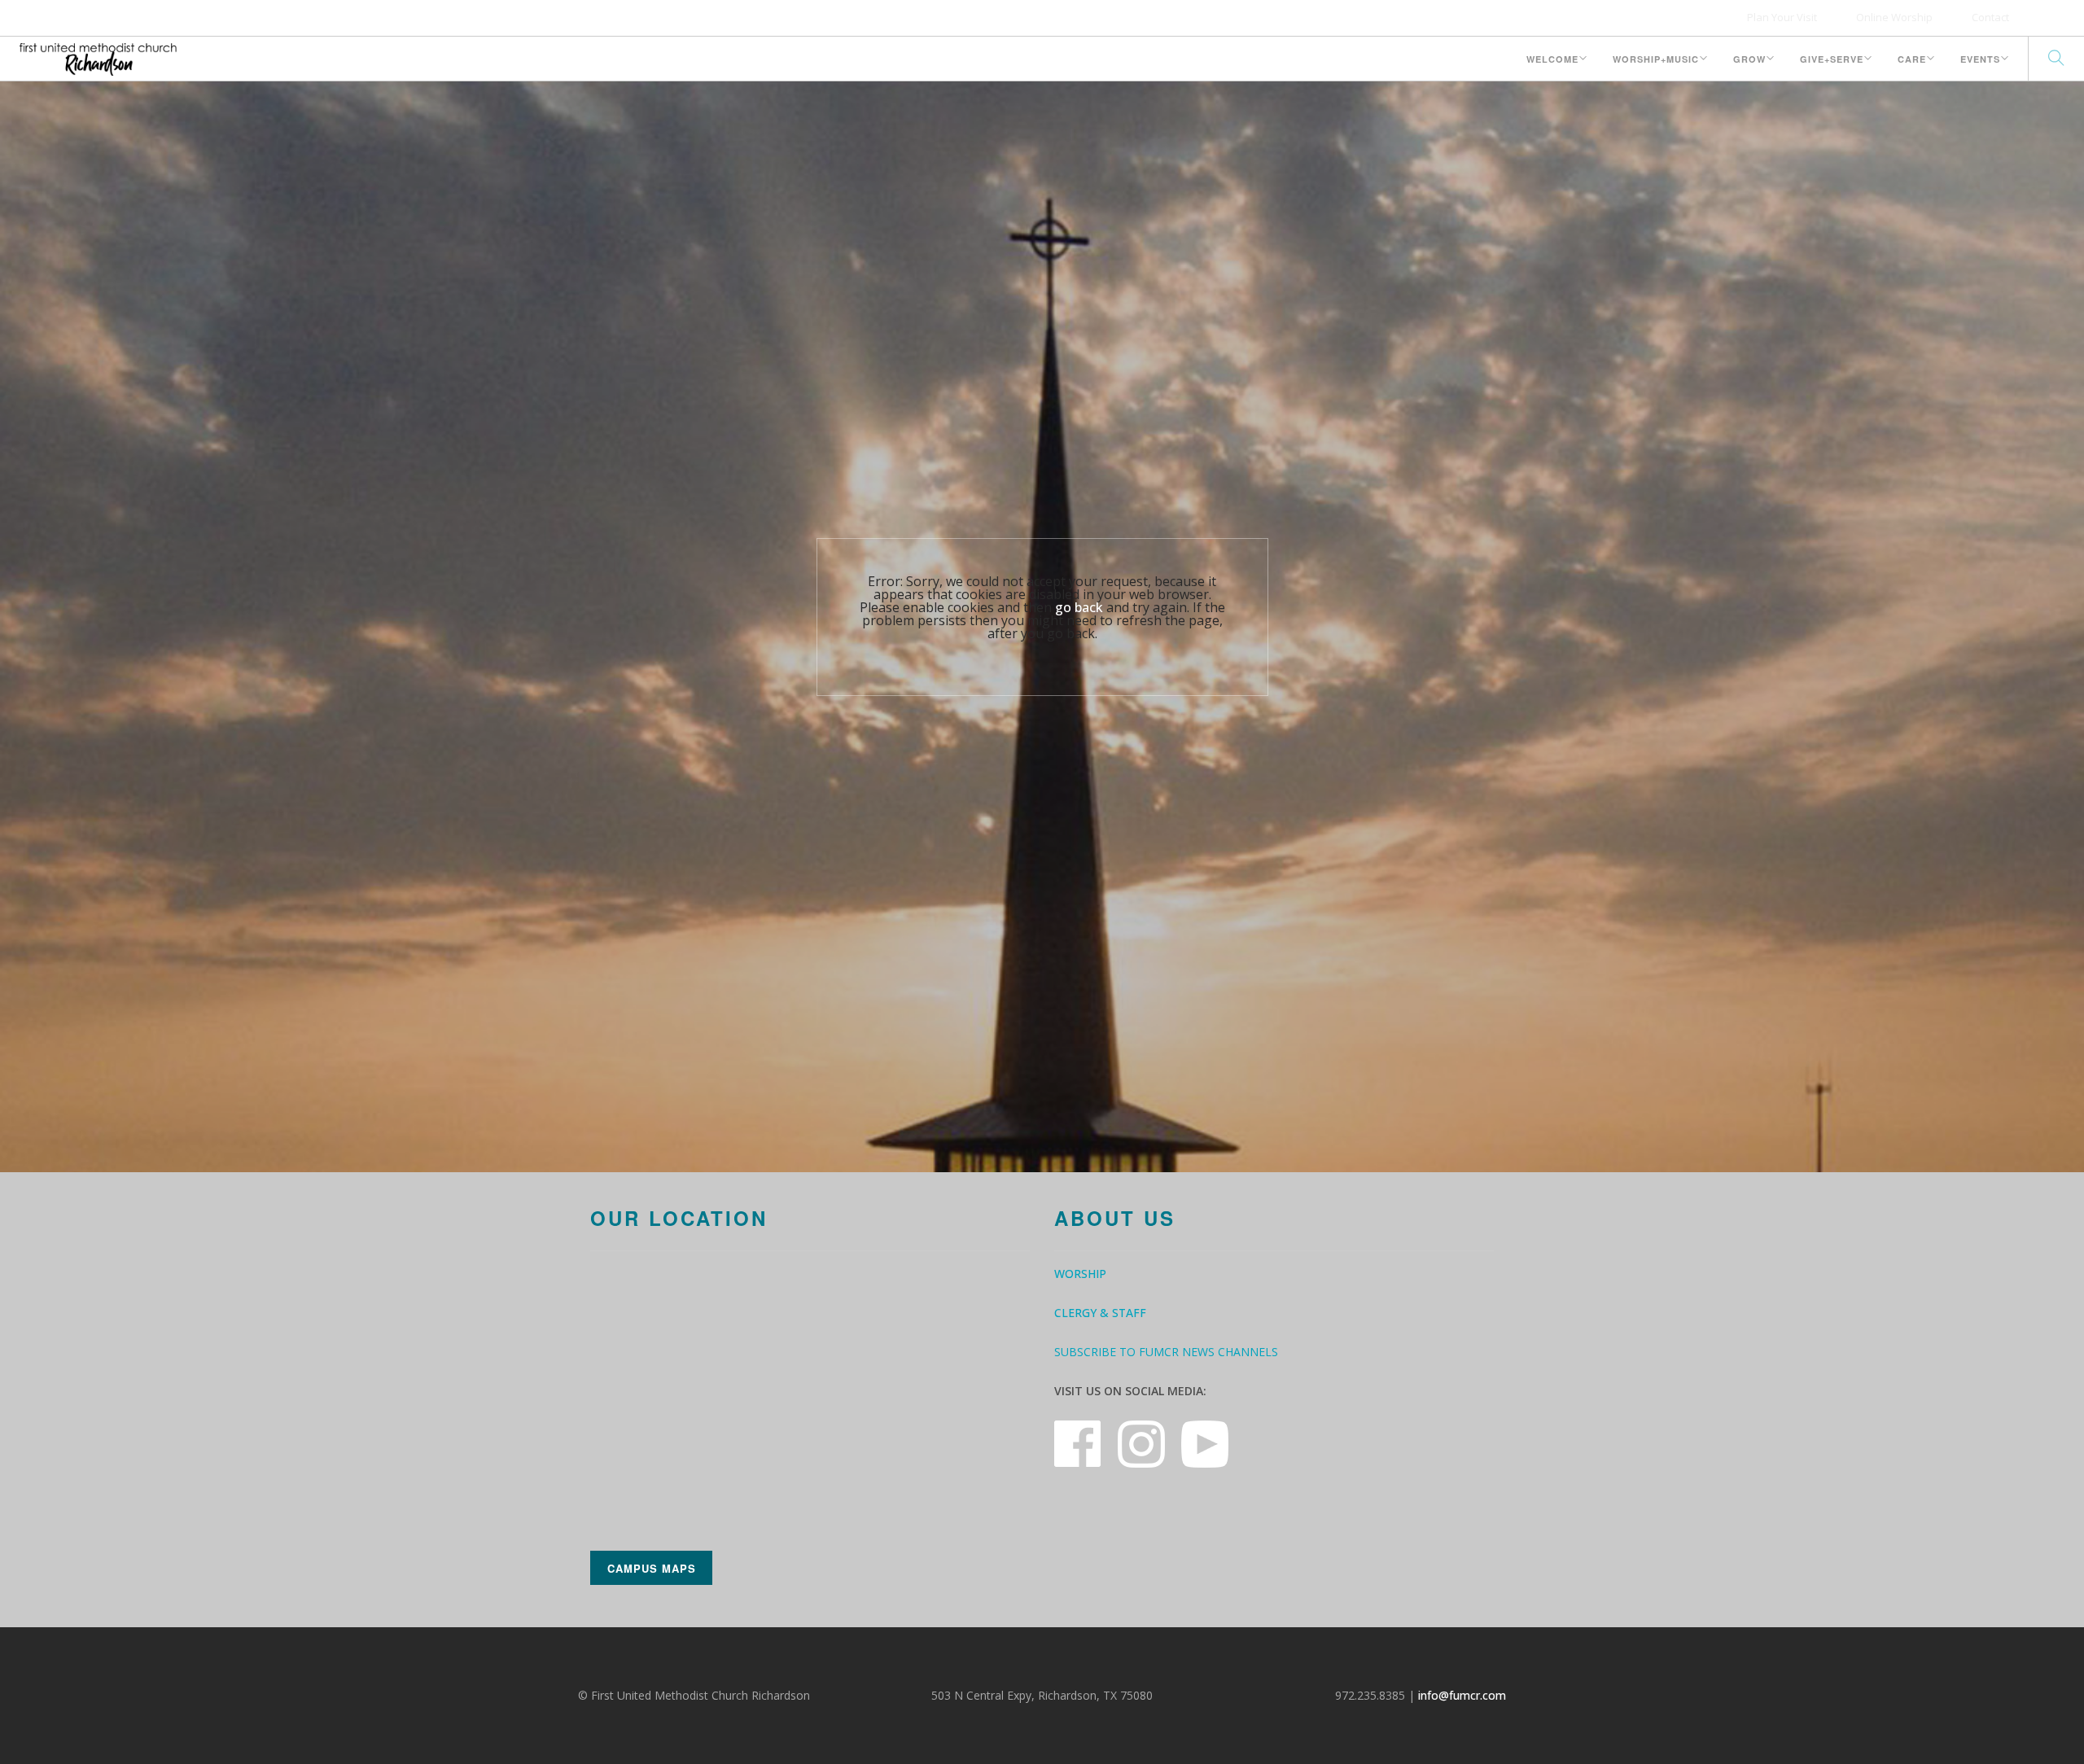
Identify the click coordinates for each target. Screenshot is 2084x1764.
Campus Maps (652, 1568)
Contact (1990, 17)
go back (1079, 607)
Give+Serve (1832, 59)
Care (1912, 59)
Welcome (1552, 59)
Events (1980, 59)
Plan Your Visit (1782, 17)
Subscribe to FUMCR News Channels (1166, 1352)
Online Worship (1894, 17)
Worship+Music (1656, 59)
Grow (1749, 59)
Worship (1080, 1274)
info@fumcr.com (1462, 1695)
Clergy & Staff (1100, 1313)
